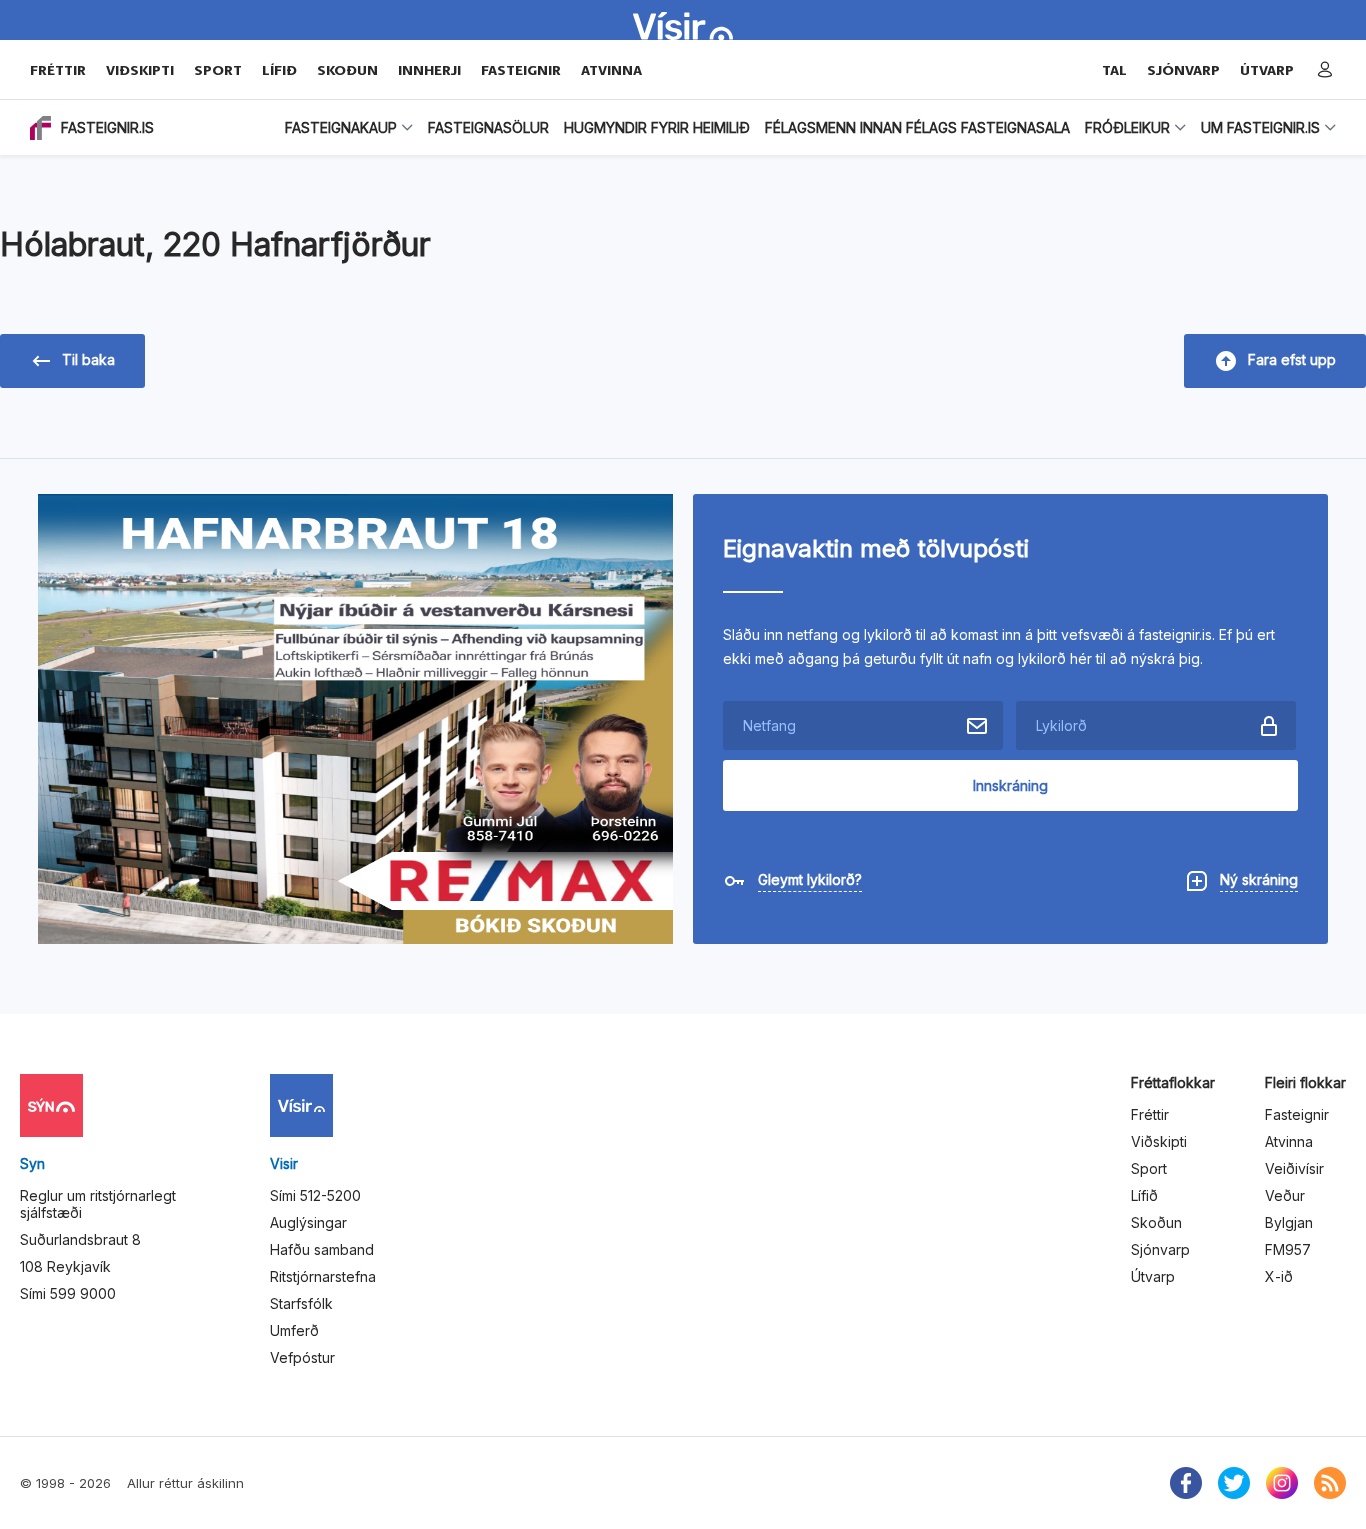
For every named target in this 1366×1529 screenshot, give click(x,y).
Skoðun (347, 70)
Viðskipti (140, 70)
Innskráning (1010, 785)
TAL (1114, 70)
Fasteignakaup (341, 127)
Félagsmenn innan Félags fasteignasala (917, 127)
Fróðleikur (1127, 127)
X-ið (1279, 1276)
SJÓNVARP (1183, 70)
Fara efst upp (1292, 359)
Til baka (88, 359)
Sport (218, 70)
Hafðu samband (322, 1249)
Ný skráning (1259, 879)
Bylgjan (1289, 1222)
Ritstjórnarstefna (323, 1276)
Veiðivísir (1294, 1168)
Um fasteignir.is (1260, 127)
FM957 (1288, 1249)
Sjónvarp (1160, 1249)
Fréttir (58, 70)
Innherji (429, 70)
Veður (1285, 1195)
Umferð (294, 1330)
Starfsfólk (301, 1303)
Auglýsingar (308, 1222)
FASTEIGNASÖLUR (488, 127)
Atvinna (611, 70)
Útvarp (1153, 1276)
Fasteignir (521, 70)
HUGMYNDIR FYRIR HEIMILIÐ (657, 127)
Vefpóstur (302, 1357)
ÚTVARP (1267, 70)
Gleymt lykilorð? (810, 879)
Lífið (279, 70)
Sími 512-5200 (315, 1195)
